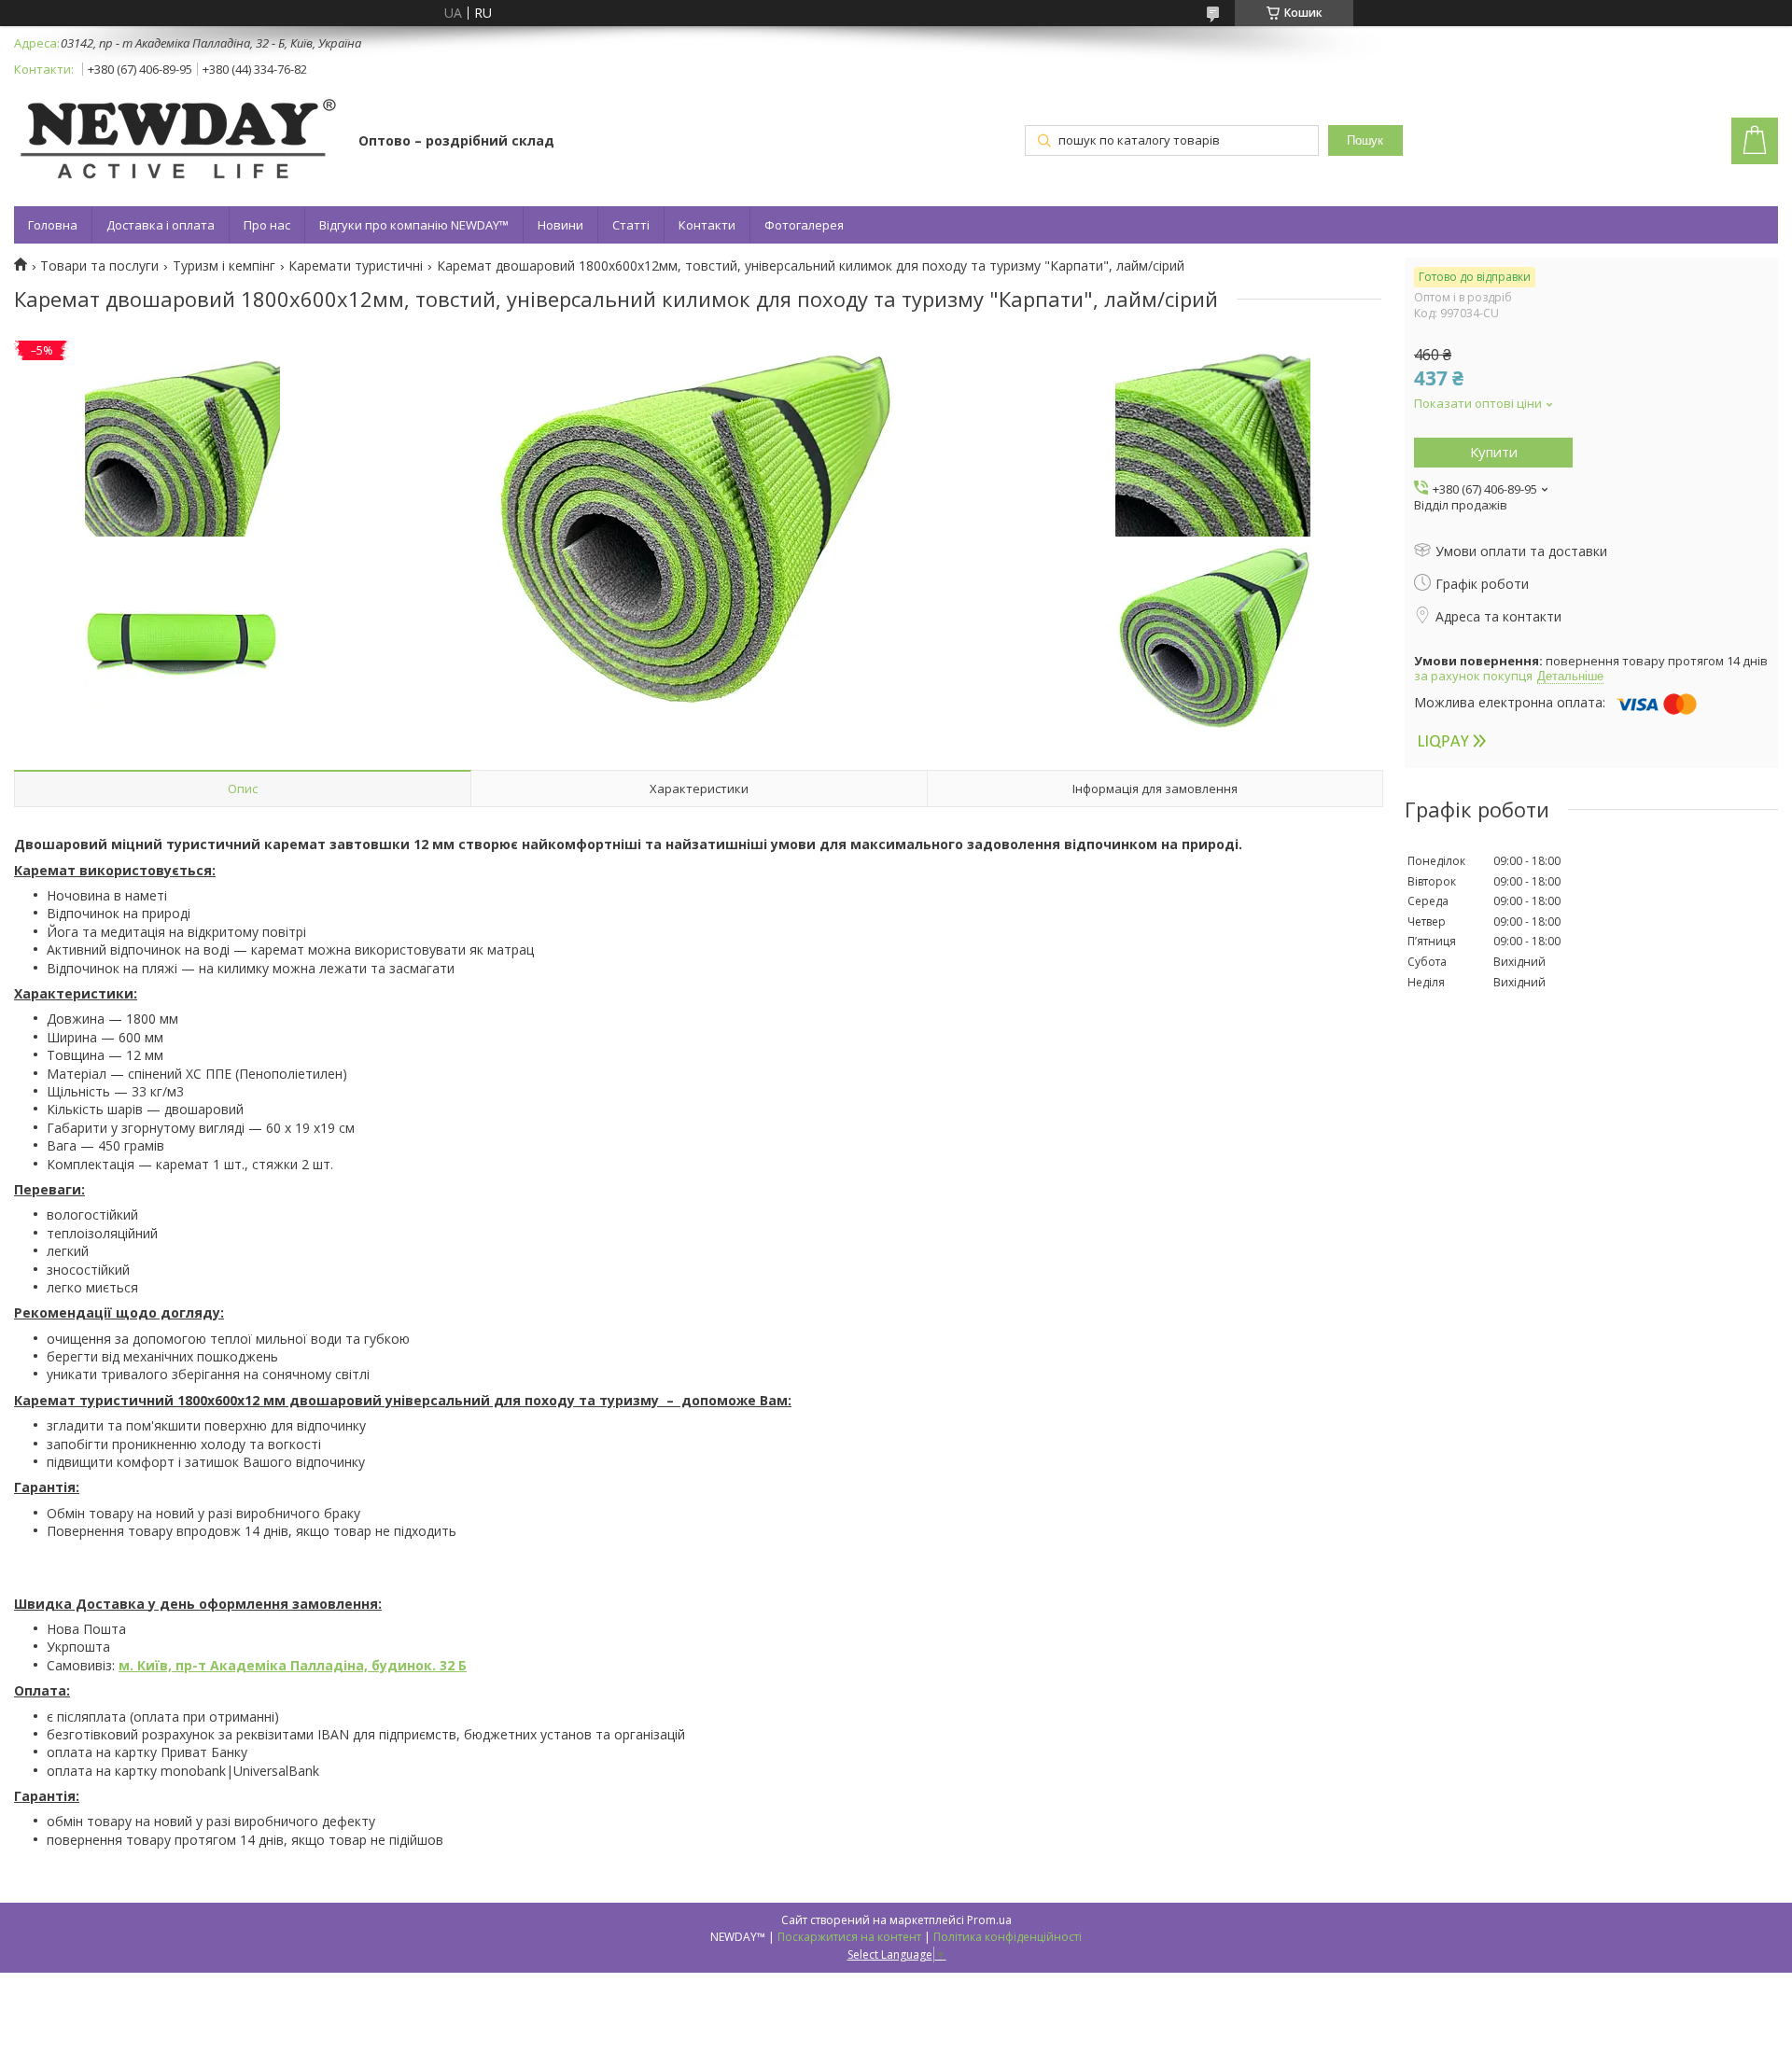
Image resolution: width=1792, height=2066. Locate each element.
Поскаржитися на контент (849, 1937)
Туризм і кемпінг (224, 266)
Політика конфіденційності (1008, 1937)
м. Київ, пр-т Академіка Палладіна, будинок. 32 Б (293, 1665)
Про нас (267, 225)
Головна (53, 225)
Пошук (1365, 140)
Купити (1494, 452)
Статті (631, 225)
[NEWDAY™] (177, 142)
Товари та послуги (99, 266)
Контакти (707, 225)
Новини (560, 225)
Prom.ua (989, 1920)
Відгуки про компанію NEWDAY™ (414, 225)
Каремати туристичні (356, 266)
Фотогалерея (804, 225)
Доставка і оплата (161, 225)
